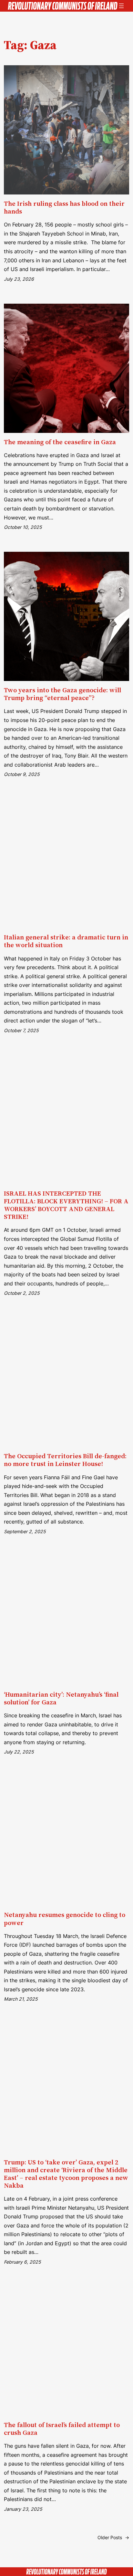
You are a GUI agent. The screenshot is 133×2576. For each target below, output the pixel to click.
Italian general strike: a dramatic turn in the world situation (66, 941)
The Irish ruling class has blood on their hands (64, 207)
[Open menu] (121, 6)
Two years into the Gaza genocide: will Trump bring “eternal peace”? (62, 694)
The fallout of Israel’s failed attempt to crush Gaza (62, 2429)
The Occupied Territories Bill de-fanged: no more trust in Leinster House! (65, 1460)
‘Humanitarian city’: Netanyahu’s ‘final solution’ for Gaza (61, 1698)
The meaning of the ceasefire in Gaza (60, 442)
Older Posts (113, 2537)
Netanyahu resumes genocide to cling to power (65, 1919)
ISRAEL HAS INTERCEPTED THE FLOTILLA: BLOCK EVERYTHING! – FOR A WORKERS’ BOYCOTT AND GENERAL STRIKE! (66, 1205)
